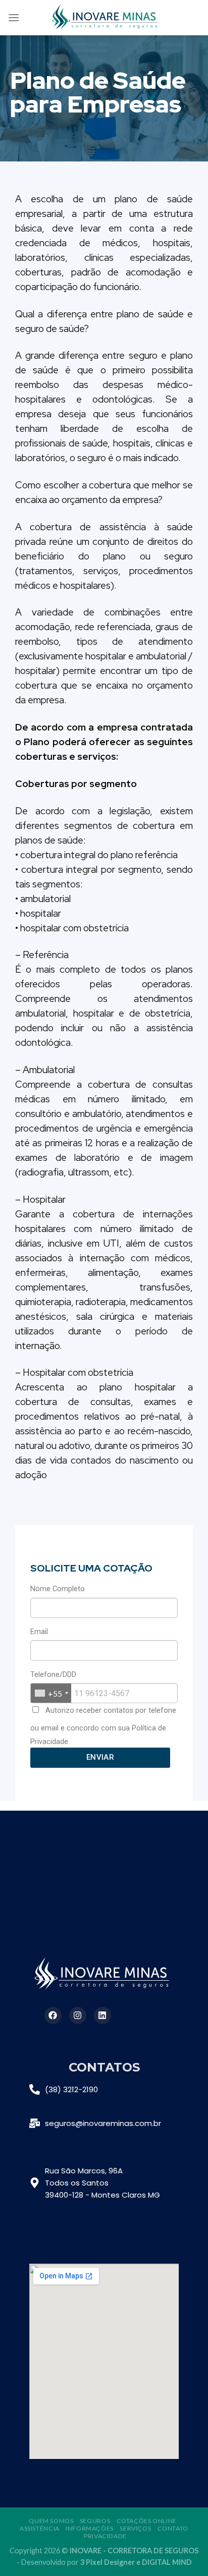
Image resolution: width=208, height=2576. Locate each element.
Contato (173, 2528)
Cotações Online (147, 2521)
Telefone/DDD (53, 1675)
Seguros (95, 2521)
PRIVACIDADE (105, 2536)
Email (39, 1632)
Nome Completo (58, 1589)
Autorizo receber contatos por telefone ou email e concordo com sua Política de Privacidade (103, 1726)
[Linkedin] (102, 2015)
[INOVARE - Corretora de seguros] (107, 18)
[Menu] (14, 17)
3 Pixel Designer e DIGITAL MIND (136, 2562)
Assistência (40, 2528)
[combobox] (51, 1693)
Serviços (135, 2528)
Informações (90, 2528)
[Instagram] (78, 2015)
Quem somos (51, 2521)
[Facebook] (53, 2015)
